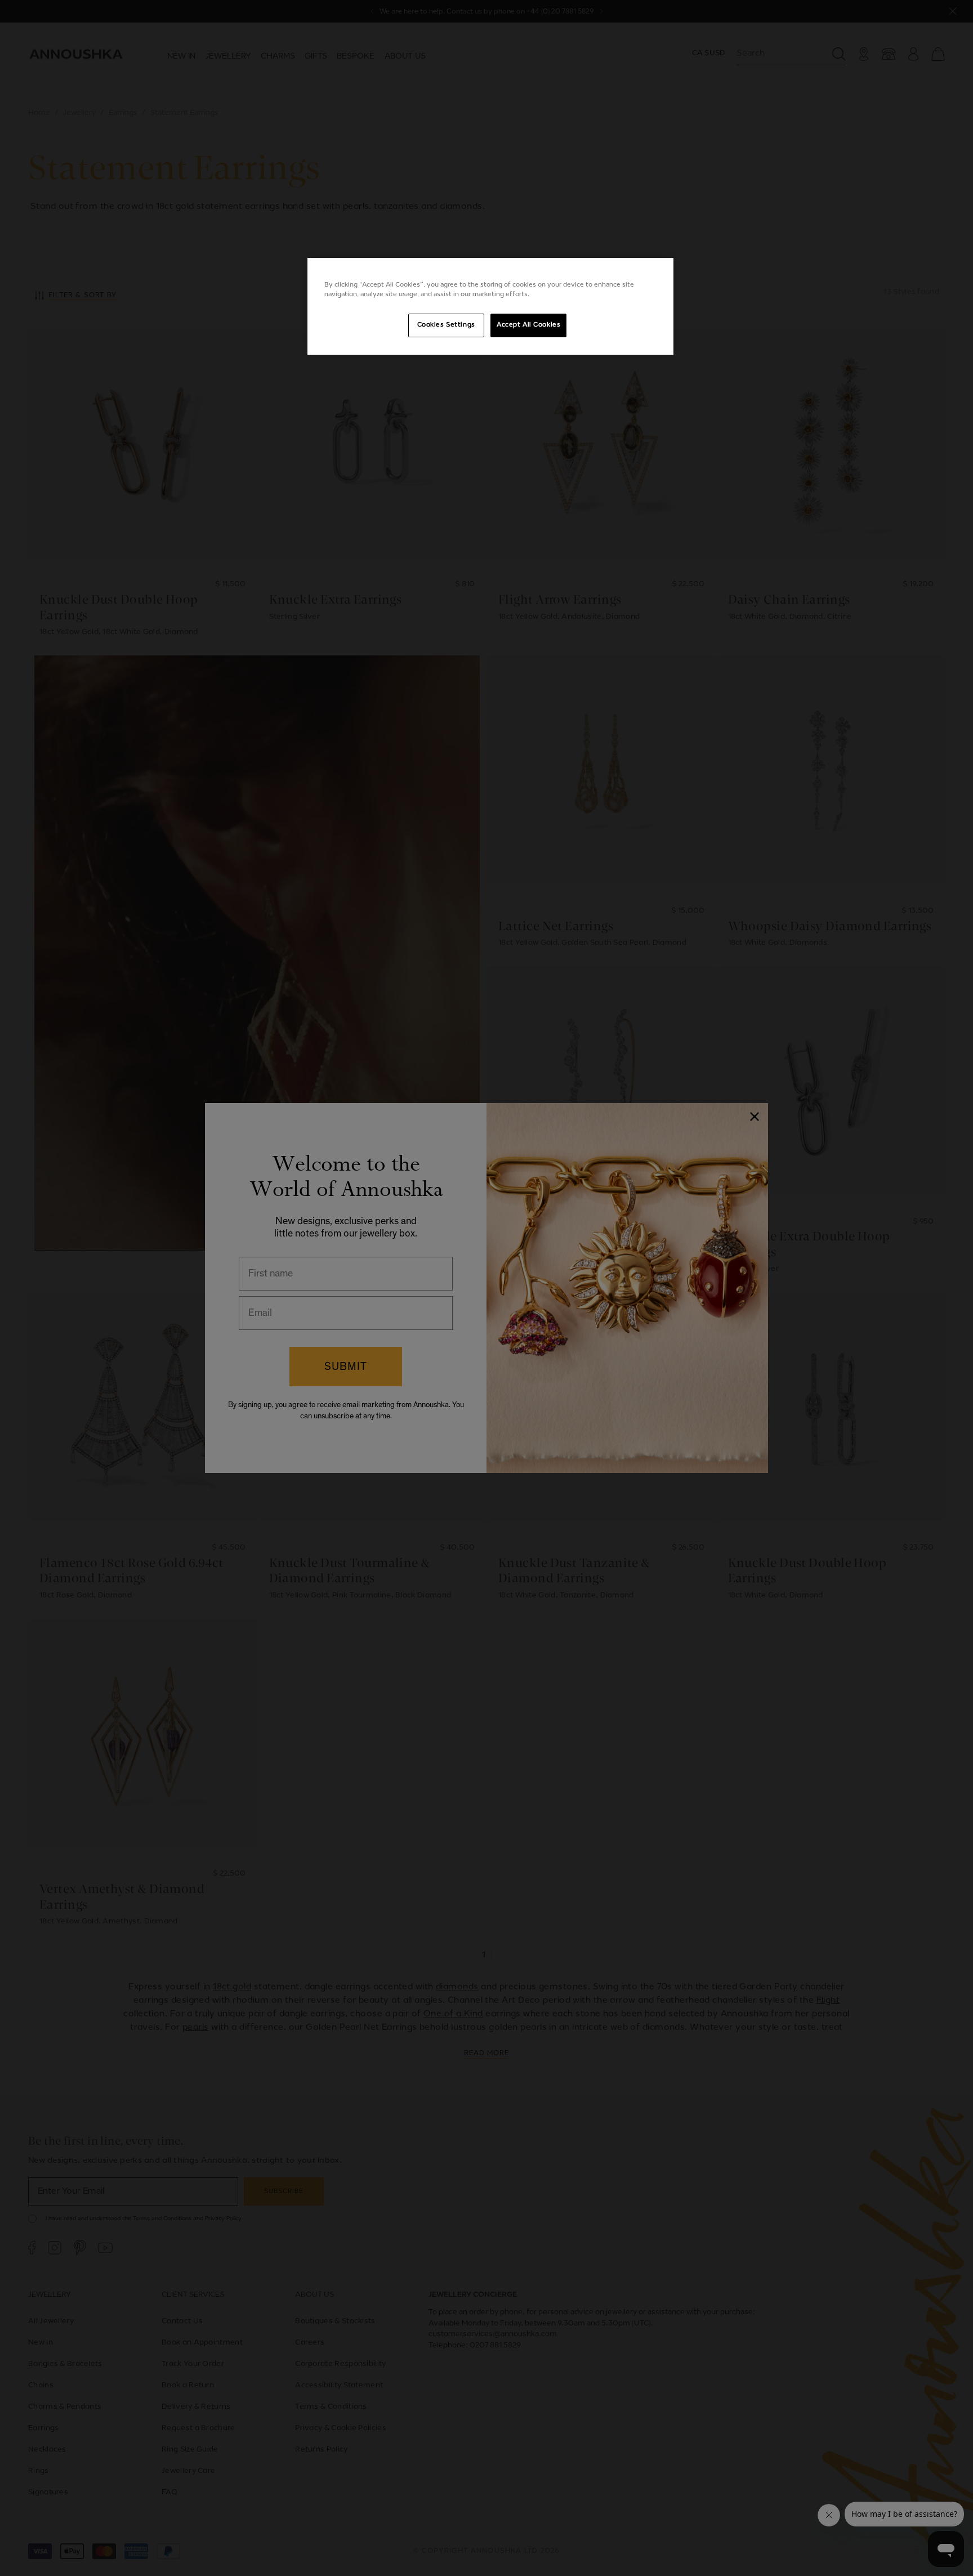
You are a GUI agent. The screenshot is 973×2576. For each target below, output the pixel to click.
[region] (490, 306)
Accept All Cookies (528, 325)
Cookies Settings (446, 325)
